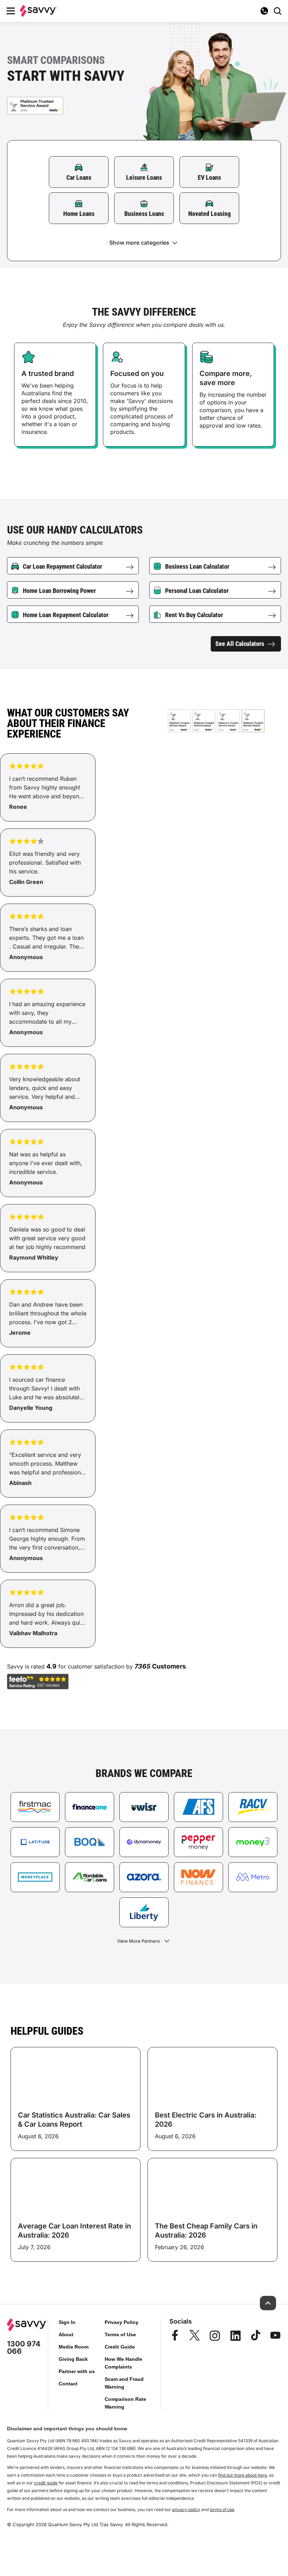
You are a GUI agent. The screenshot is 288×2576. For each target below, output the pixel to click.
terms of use (222, 2509)
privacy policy (186, 2509)
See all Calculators (240, 644)
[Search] (277, 11)
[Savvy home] (39, 11)
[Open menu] (11, 11)
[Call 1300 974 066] (264, 11)
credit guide (46, 2483)
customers (169, 1666)
